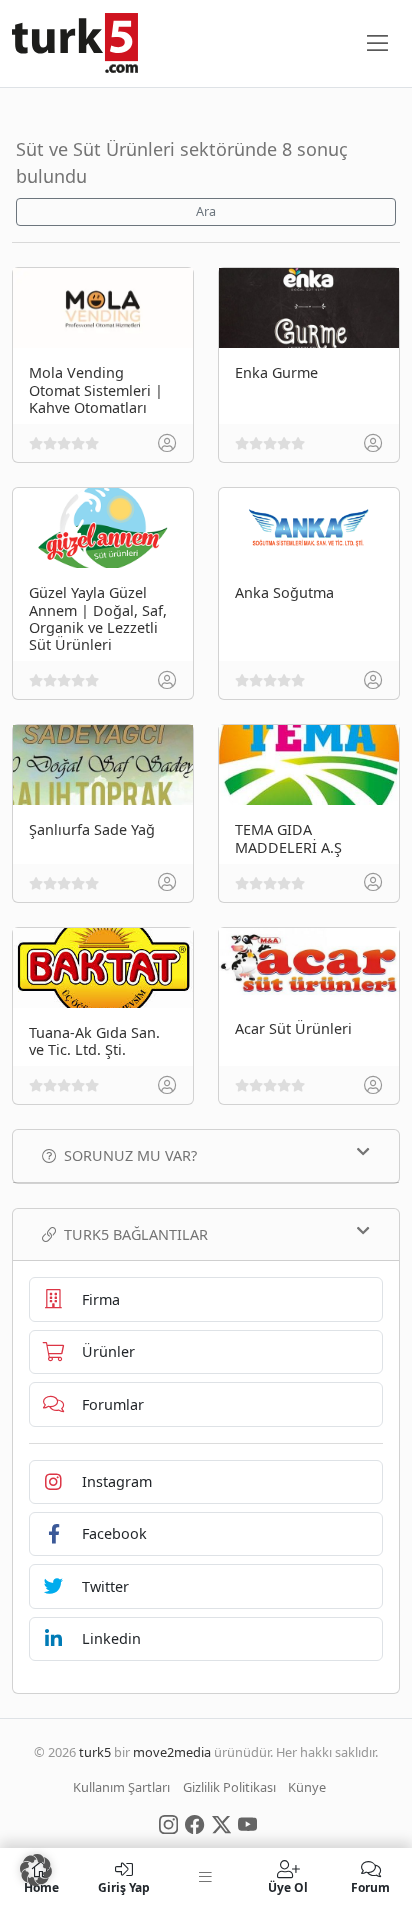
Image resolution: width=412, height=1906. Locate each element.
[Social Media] (168, 1823)
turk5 (95, 1752)
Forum (370, 1886)
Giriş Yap (124, 1886)
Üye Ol (288, 1886)
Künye (307, 1787)
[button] (36, 1870)
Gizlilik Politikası (229, 1787)
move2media (172, 1752)
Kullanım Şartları (121, 1787)
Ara (206, 211)
